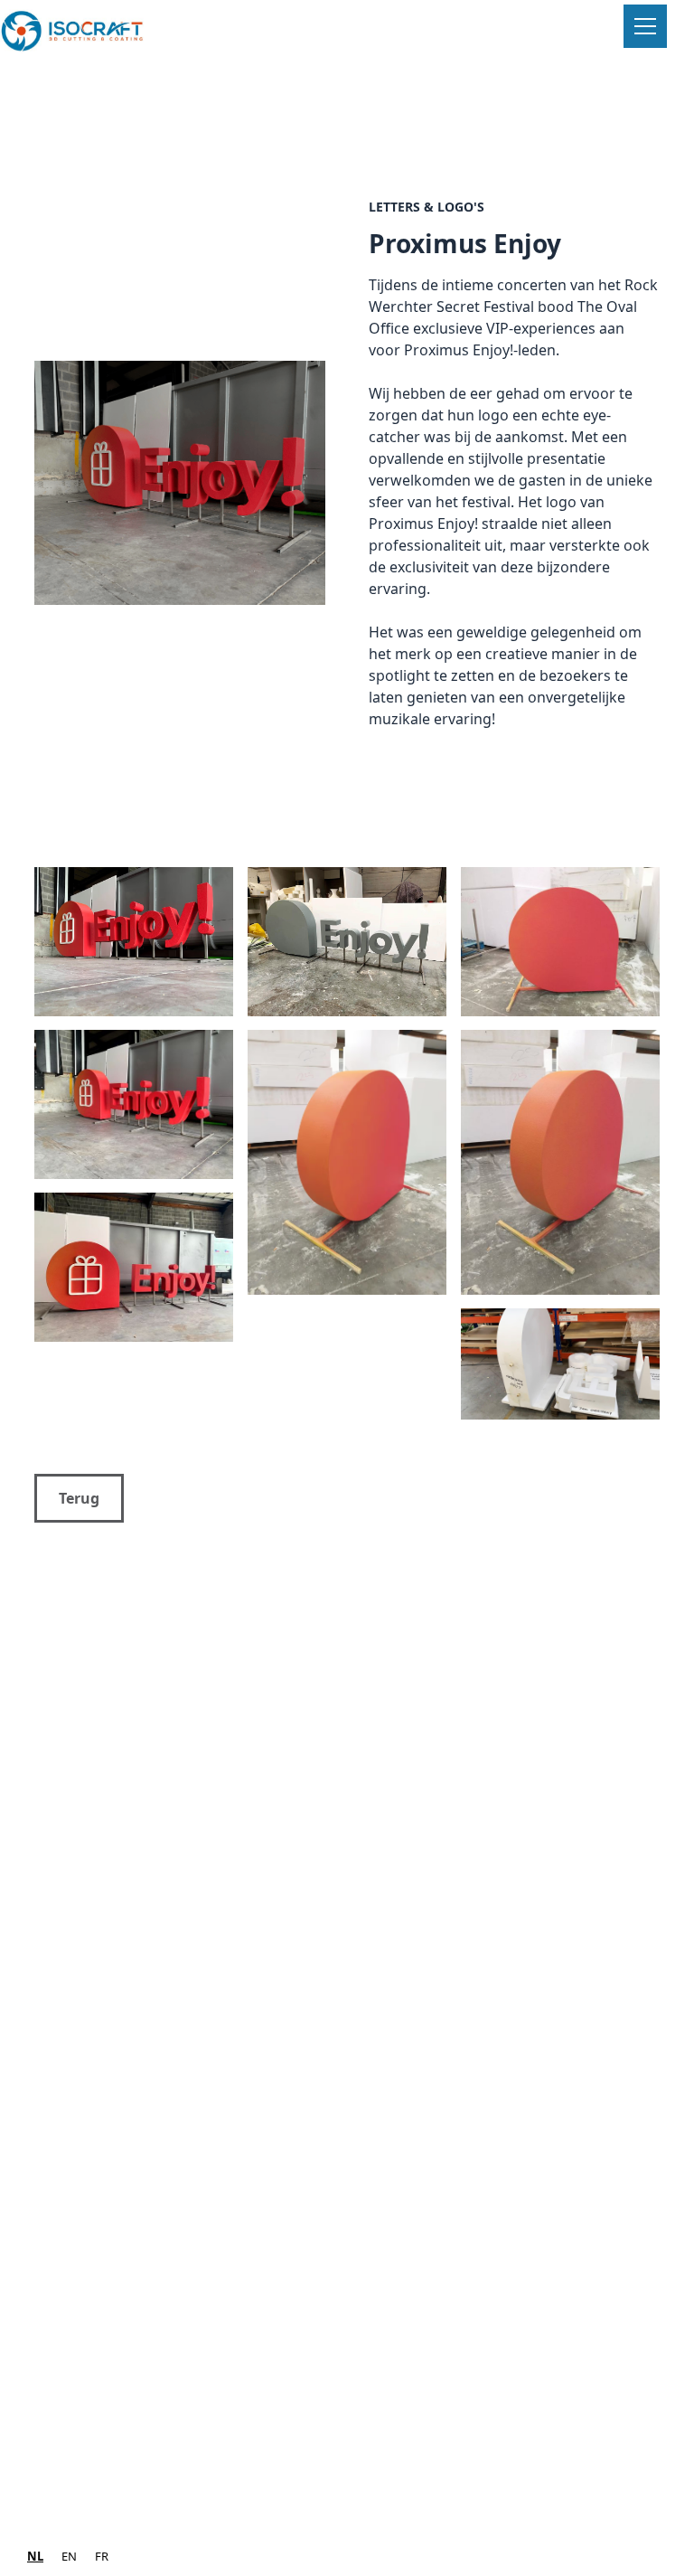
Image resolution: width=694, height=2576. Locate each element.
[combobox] (35, 2557)
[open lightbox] (180, 486)
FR (102, 2556)
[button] (642, 26)
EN (69, 2556)
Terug (79, 1498)
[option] (69, 2557)
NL (35, 2556)
